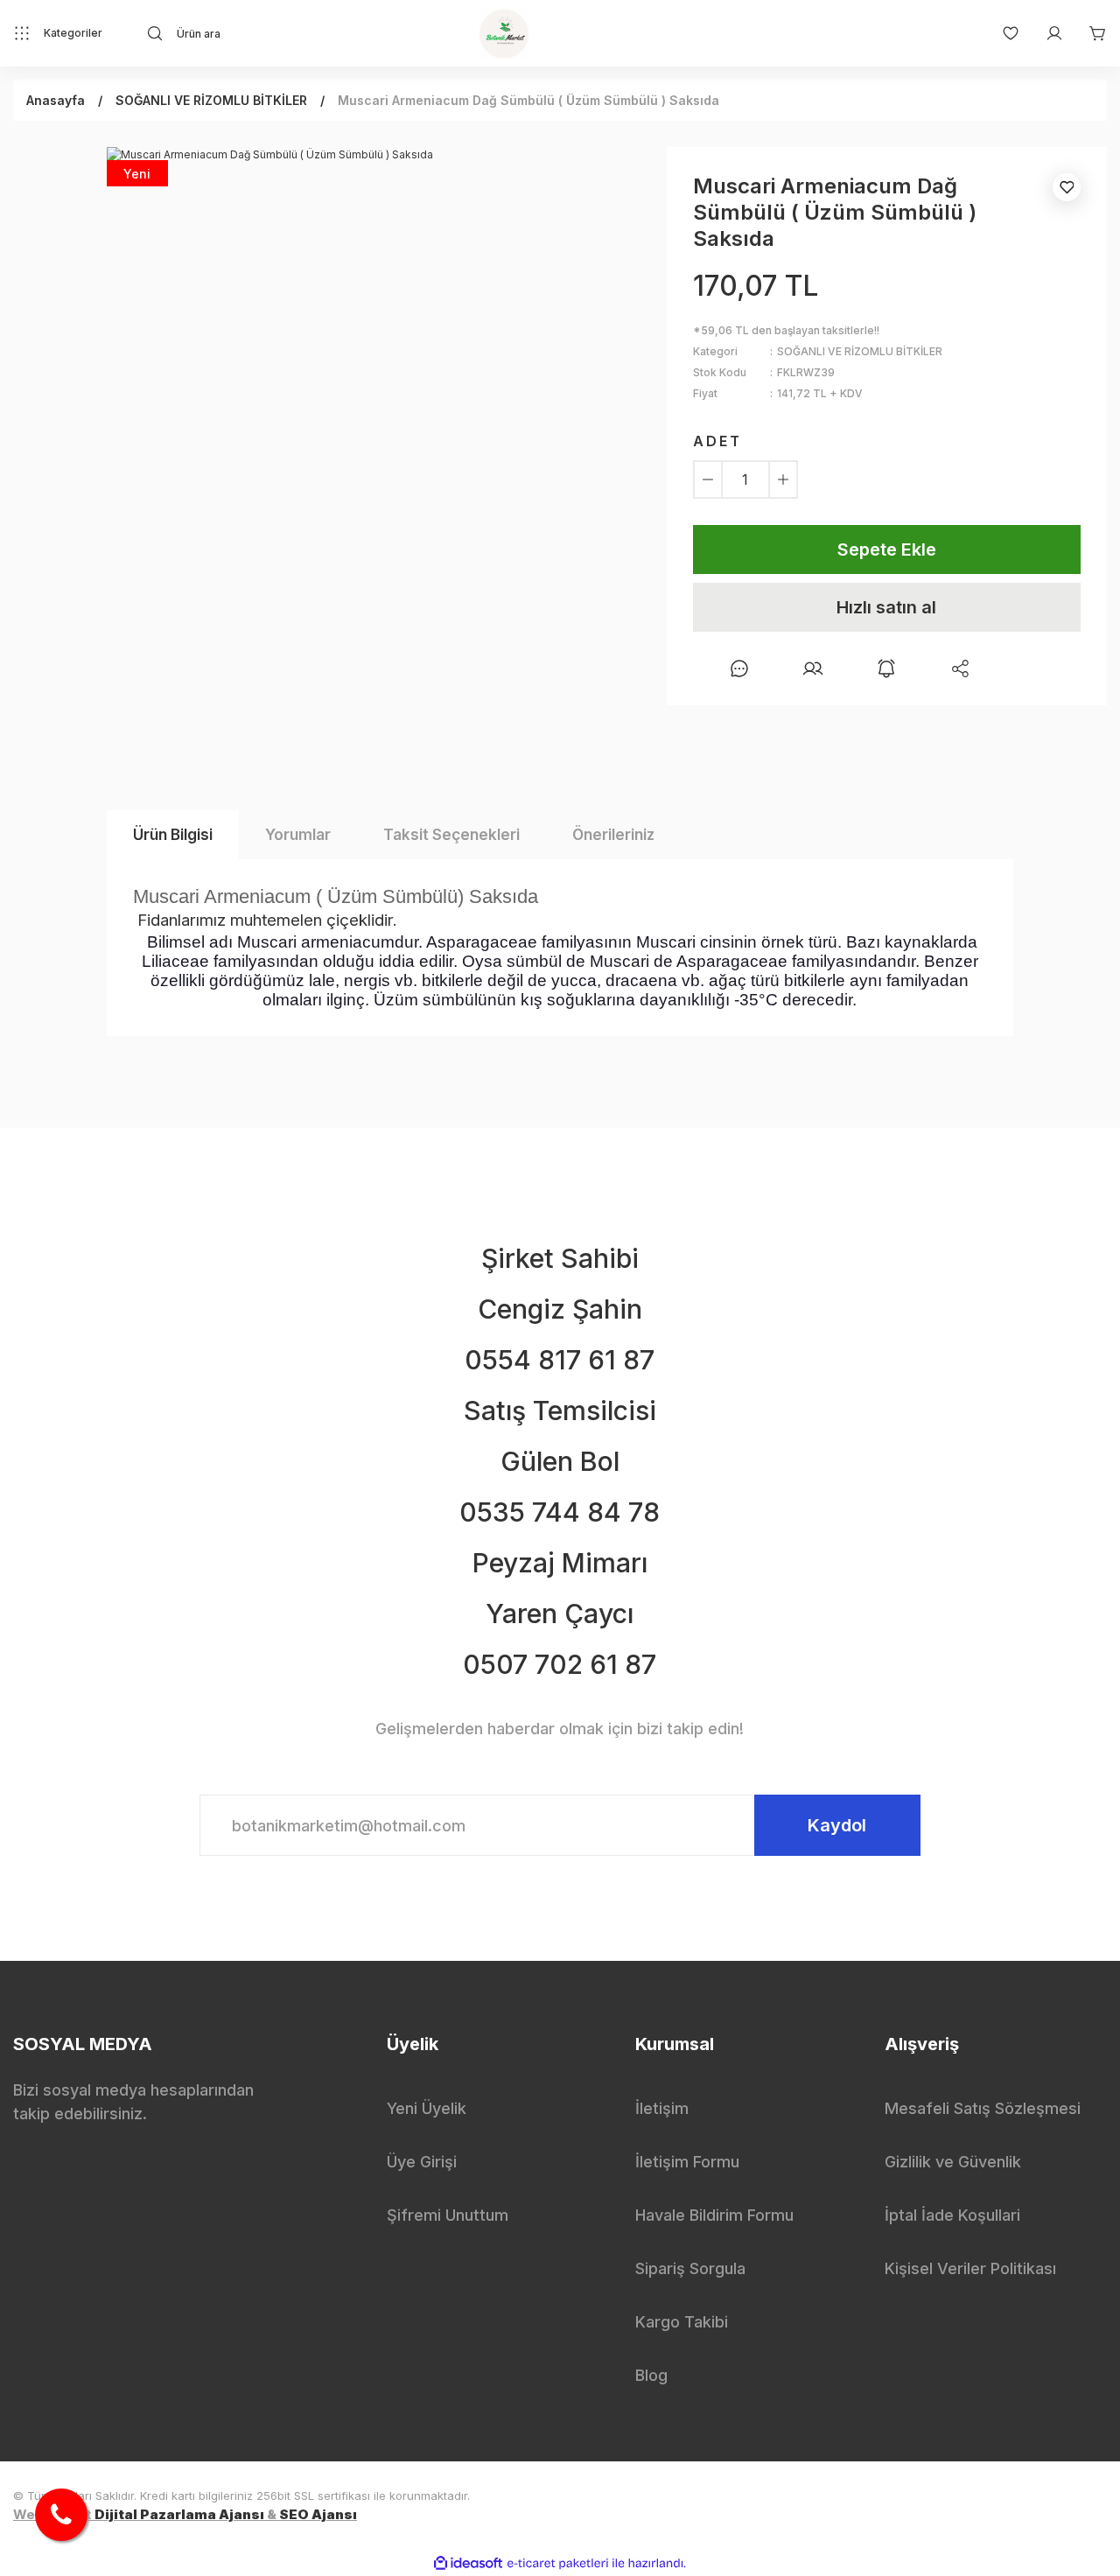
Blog (651, 2375)
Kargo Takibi (682, 2322)
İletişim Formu (687, 2162)
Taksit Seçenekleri (451, 835)
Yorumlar (298, 835)
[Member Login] (1046, 33)
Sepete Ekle (887, 549)
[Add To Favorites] (1067, 187)
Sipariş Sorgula (690, 2268)
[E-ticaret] (558, 2564)
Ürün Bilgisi (173, 835)
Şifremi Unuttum (448, 2215)
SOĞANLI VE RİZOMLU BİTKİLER (860, 351)
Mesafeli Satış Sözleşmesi (983, 2108)
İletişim (662, 2108)
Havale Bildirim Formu (714, 2215)
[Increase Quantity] (783, 479)
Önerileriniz (613, 835)
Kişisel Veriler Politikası (970, 2268)
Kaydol (837, 1825)
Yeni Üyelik (427, 2108)
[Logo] (504, 33)
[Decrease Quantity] (708, 479)
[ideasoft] (468, 2563)
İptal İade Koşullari (952, 2215)
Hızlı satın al (886, 607)
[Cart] (1089, 33)
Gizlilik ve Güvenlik (953, 2162)
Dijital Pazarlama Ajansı (179, 2514)
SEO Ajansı (318, 2514)
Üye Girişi (422, 2162)
